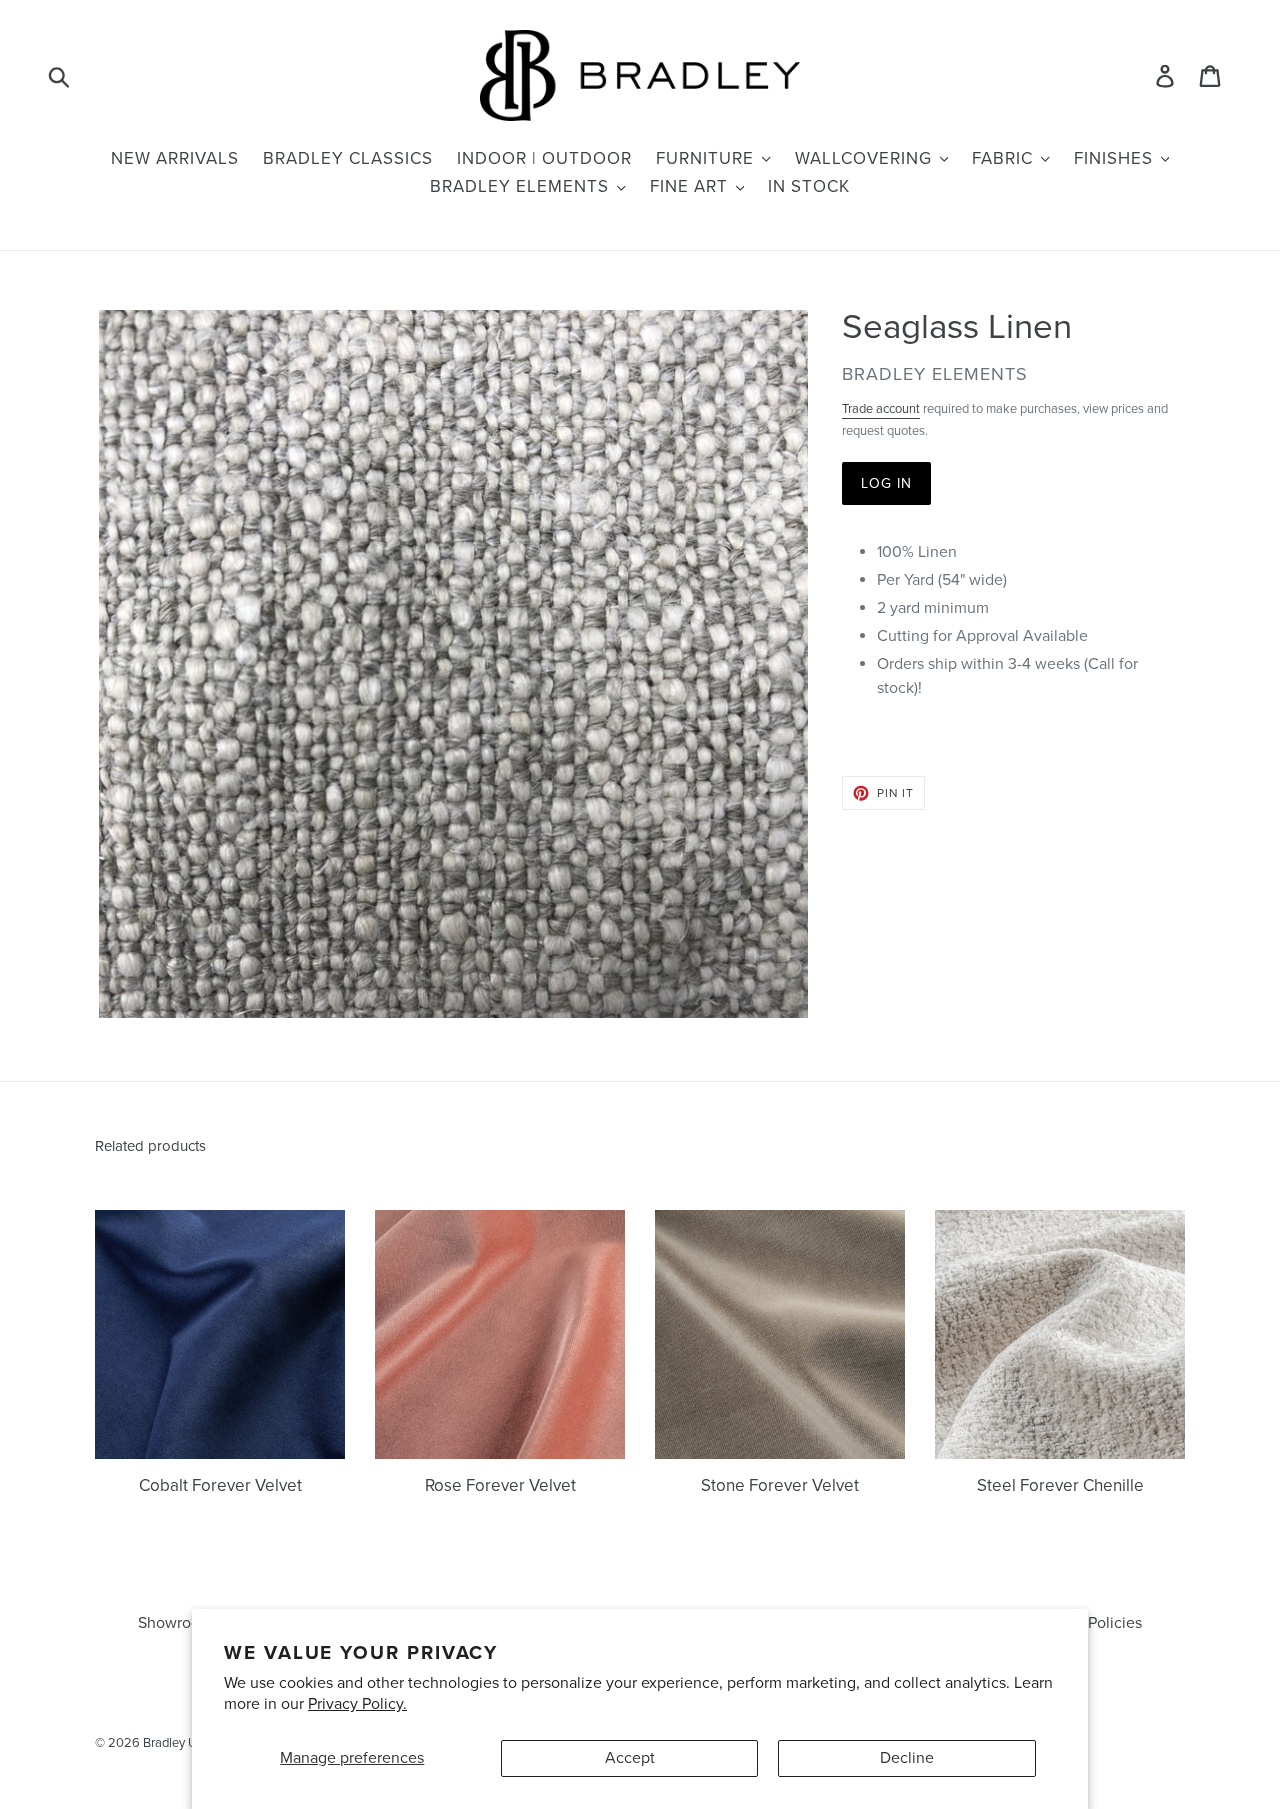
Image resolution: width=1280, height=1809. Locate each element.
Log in (887, 483)
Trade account (881, 409)
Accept (630, 1758)
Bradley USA (178, 1743)
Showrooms (179, 1623)
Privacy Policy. (357, 1704)
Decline (907, 1758)
